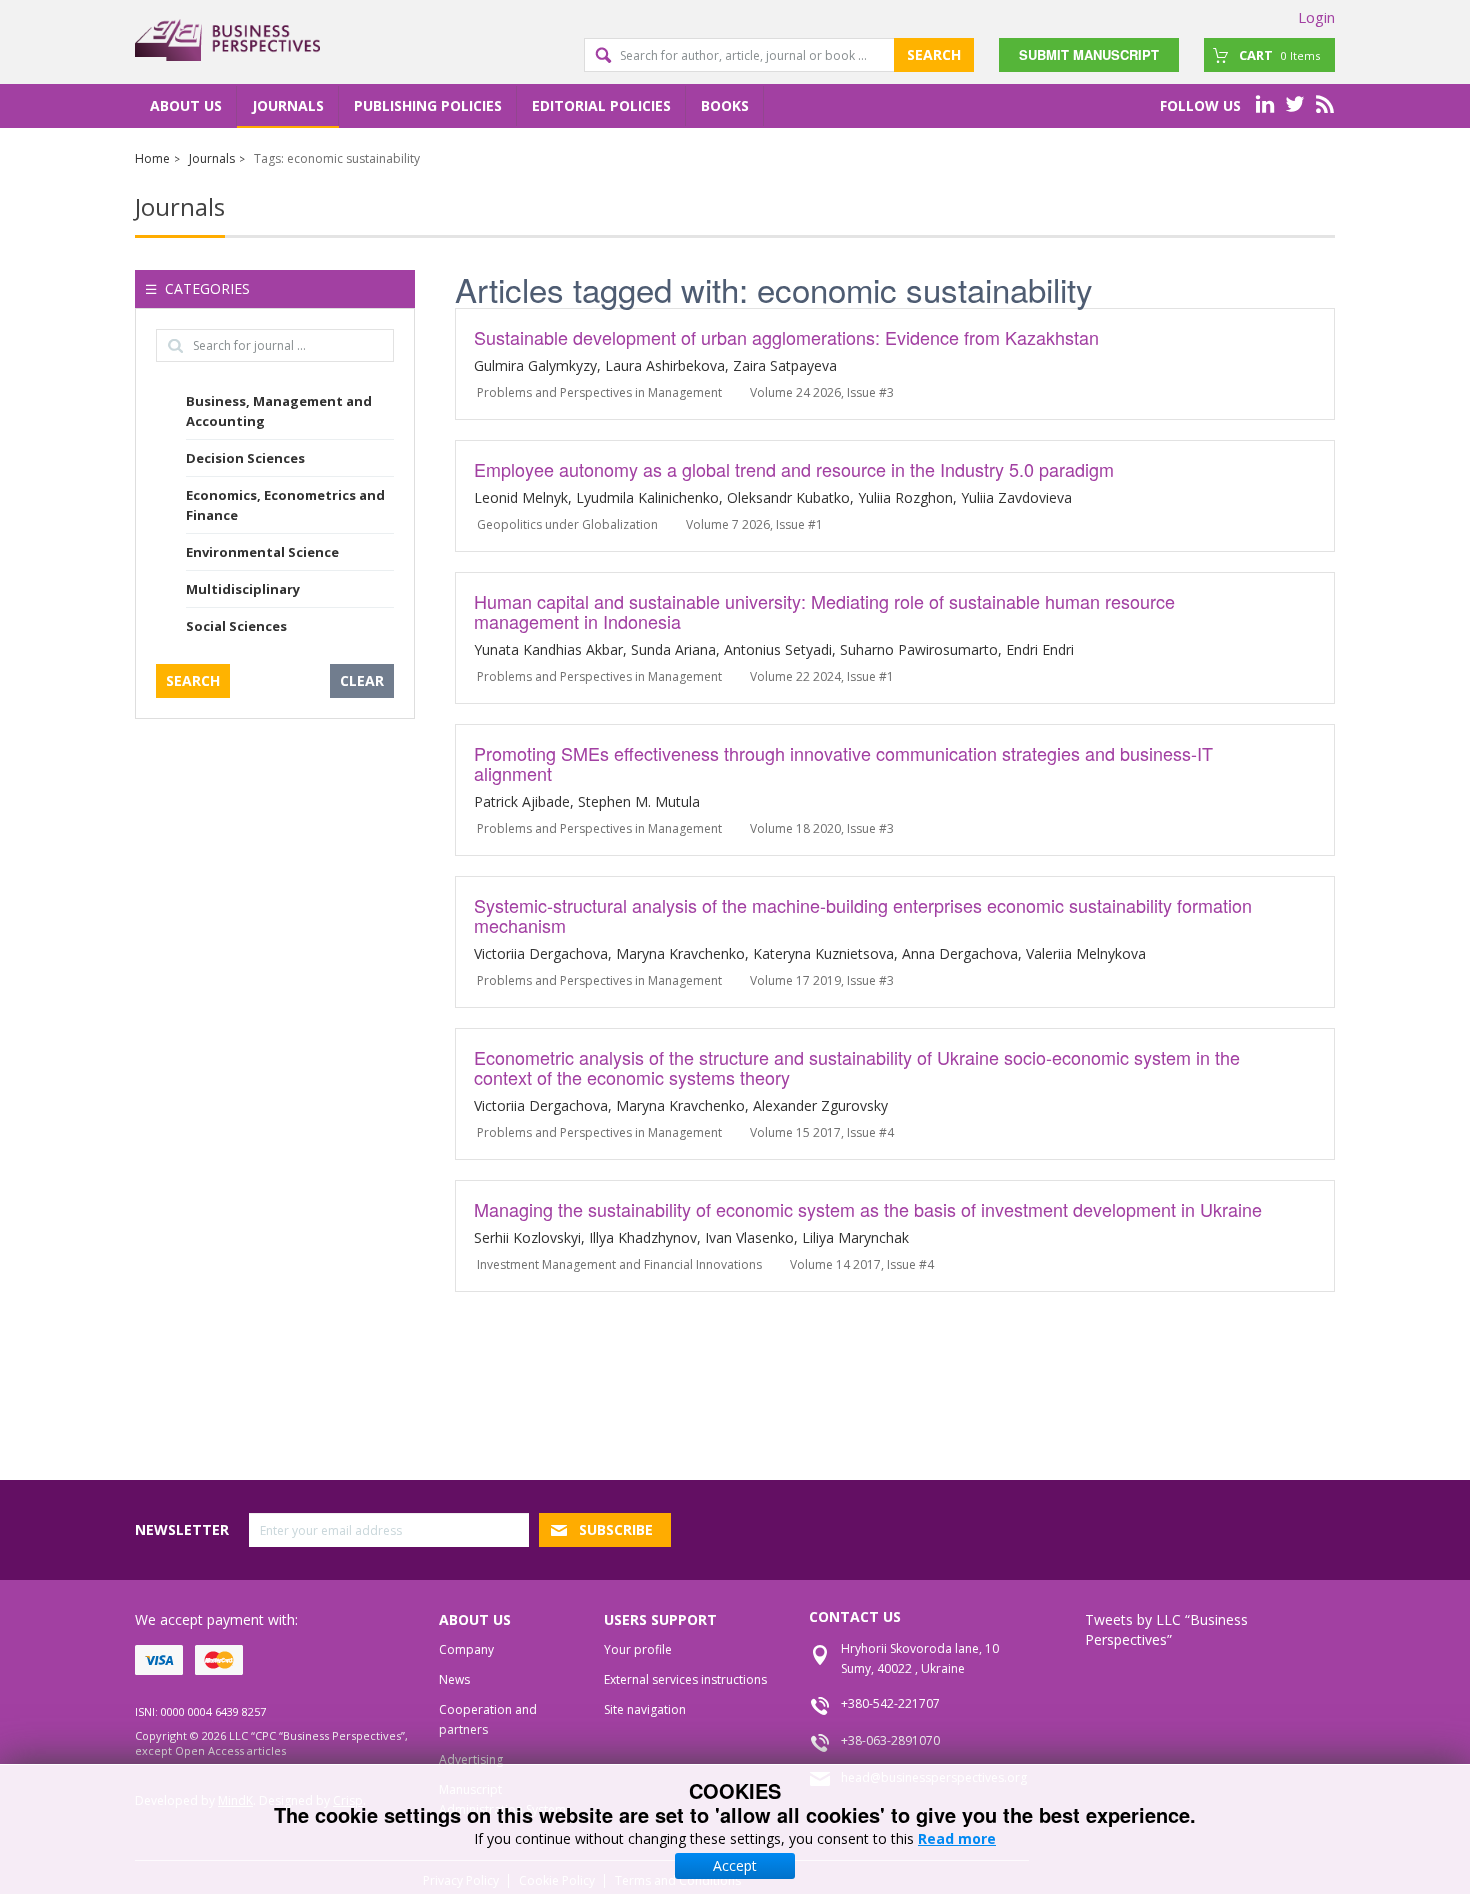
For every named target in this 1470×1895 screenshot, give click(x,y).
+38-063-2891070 (890, 1740)
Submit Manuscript (1089, 54)
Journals (288, 105)
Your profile (638, 1649)
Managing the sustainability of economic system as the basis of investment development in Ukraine (868, 1209)
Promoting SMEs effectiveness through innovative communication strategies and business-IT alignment (843, 763)
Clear (362, 680)
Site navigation (645, 1709)
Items (1279, 55)
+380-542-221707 (890, 1703)
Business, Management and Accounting (279, 411)
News (454, 1679)
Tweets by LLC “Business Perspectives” (1166, 1629)
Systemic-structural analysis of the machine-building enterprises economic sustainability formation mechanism (863, 915)
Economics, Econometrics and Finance (285, 505)
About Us (186, 105)
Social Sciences (236, 626)
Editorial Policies (601, 105)
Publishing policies (428, 105)
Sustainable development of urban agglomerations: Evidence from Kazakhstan (786, 337)
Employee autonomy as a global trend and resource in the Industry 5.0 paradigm (794, 469)
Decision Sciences (245, 458)
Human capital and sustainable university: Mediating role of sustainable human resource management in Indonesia (824, 611)
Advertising (471, 1759)
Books (725, 105)
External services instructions (685, 1679)
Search (934, 54)
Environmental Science (262, 552)
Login (1316, 17)
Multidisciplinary (243, 589)
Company (466, 1649)
